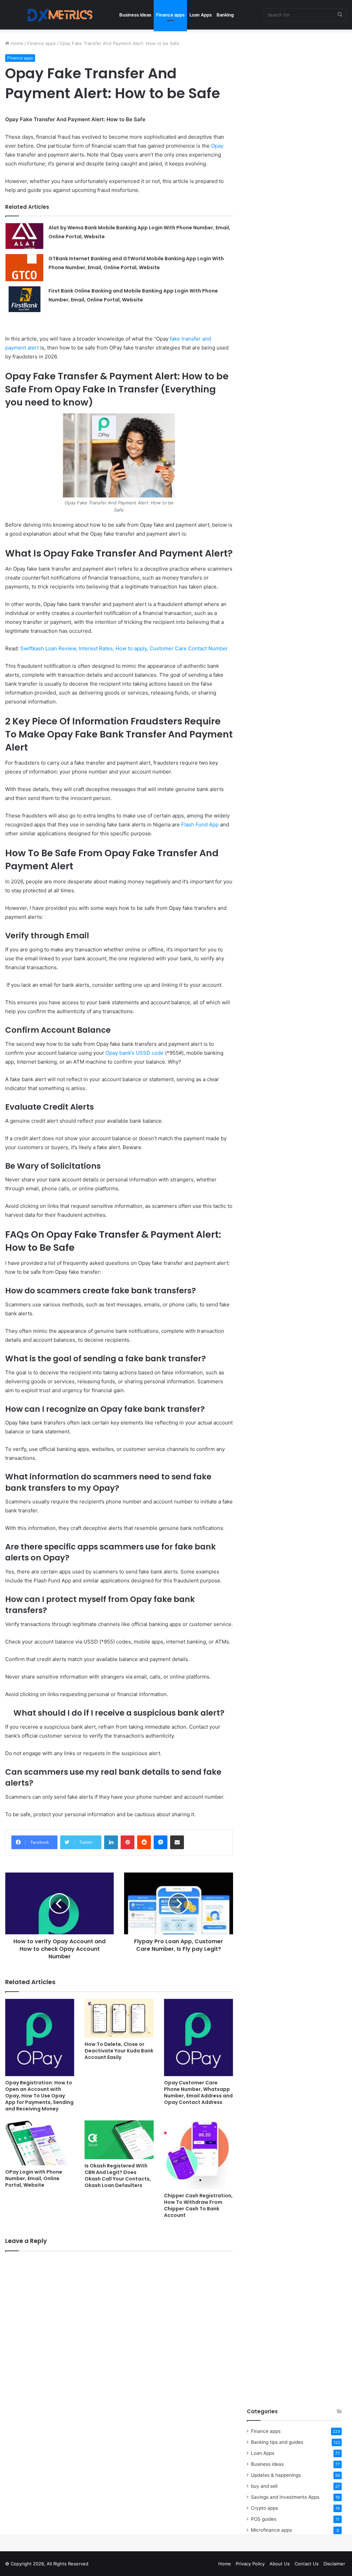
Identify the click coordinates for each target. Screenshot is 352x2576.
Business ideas (135, 15)
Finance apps (170, 15)
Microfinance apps (271, 2530)
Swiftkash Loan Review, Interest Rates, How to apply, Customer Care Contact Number (125, 648)
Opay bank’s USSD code (135, 1053)
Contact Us (307, 2564)
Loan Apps (201, 15)
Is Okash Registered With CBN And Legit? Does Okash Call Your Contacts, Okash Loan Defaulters (118, 2176)
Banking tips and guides (277, 2442)
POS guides (264, 2519)
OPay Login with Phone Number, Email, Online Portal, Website (34, 2178)
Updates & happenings (276, 2475)
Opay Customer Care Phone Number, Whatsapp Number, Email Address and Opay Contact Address (198, 2092)
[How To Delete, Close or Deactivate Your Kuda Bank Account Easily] (119, 2018)
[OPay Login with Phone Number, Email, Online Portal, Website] (40, 2143)
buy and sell (264, 2486)
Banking (225, 15)
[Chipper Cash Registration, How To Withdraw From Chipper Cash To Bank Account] (199, 2155)
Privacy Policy (250, 2564)
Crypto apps (265, 2508)
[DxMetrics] (57, 15)
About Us (280, 2564)
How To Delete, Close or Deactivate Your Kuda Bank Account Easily (119, 2051)
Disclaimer (334, 2564)
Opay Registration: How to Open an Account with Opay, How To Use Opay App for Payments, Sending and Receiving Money (39, 2096)
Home (16, 43)
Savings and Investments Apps (285, 2497)
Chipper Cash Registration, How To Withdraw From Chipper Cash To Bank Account (198, 2205)
